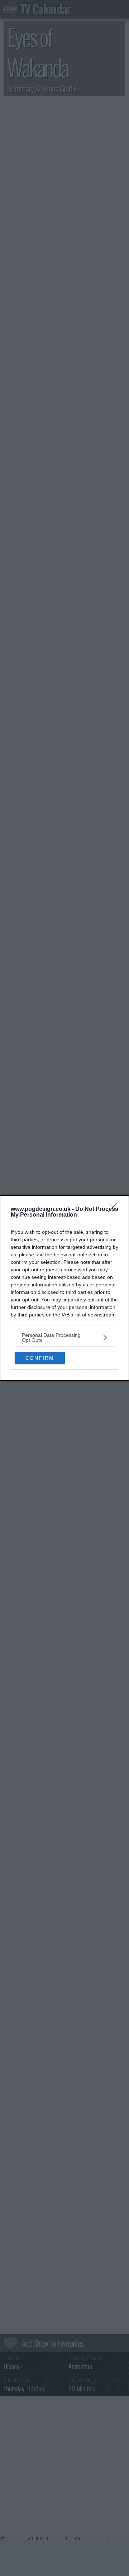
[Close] (115, 1209)
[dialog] (64, 1288)
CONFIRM (40, 1358)
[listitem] (64, 1338)
